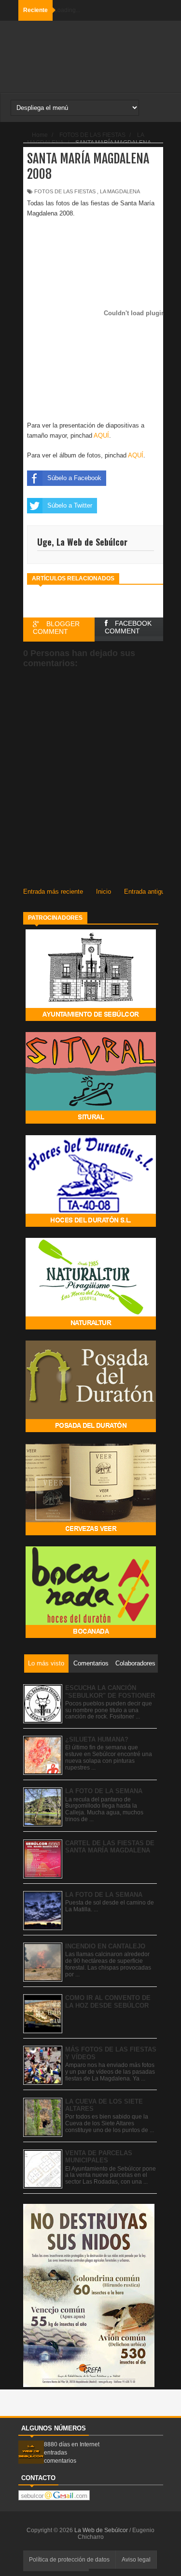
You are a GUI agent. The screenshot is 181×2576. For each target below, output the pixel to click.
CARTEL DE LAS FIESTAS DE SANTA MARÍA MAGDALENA (110, 1847)
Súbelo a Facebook (74, 478)
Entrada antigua (146, 892)
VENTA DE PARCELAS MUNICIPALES (99, 2157)
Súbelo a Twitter (70, 505)
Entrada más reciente (53, 892)
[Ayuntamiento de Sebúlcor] (91, 1019)
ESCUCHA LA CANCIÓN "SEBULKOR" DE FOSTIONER (110, 1692)
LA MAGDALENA (120, 191)
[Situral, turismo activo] (91, 1121)
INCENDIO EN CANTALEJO (105, 1946)
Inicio (104, 892)
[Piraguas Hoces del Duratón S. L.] (91, 1225)
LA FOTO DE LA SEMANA (104, 1791)
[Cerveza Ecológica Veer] (91, 1533)
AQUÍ (101, 436)
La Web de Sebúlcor (102, 2530)
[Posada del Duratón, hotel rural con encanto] (91, 1430)
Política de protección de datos (69, 2560)
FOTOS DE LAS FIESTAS (65, 191)
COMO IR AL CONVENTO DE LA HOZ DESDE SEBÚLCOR (108, 2002)
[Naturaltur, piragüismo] (91, 1327)
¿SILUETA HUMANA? (97, 1739)
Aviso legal (136, 2560)
